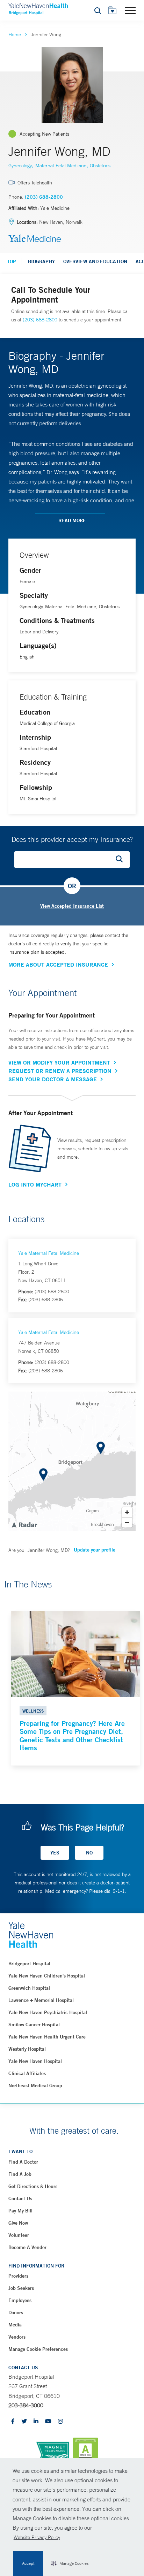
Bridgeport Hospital (29, 1964)
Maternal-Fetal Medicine (61, 166)
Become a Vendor (27, 2247)
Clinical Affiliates (27, 2073)
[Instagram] (60, 2422)
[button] (70, 2564)
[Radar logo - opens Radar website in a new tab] (24, 1524)
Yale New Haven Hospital (35, 2061)
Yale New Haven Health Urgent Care (47, 2037)
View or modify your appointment (59, 1062)
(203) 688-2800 (44, 197)
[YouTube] (48, 2422)
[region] (72, 1461)
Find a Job (20, 2174)
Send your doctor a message (53, 1079)
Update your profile (95, 1550)
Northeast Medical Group (35, 2086)
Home (15, 35)
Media (15, 2325)
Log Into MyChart (35, 1184)
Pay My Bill (20, 2211)
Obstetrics (100, 166)
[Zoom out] (127, 1522)
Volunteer (19, 2235)
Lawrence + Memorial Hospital (41, 2000)
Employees (20, 2300)
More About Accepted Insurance (58, 965)
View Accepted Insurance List (72, 906)
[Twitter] (24, 2422)
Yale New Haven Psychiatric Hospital (48, 2012)
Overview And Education (95, 261)
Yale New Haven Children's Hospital (47, 1976)
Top (12, 261)
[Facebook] (13, 2422)
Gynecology (20, 166)
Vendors (17, 2337)
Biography (41, 261)
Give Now (18, 2223)
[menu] (130, 10)
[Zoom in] (127, 1512)
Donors (16, 2312)
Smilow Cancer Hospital (34, 2025)
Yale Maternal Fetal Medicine (49, 1253)
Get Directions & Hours (33, 2186)
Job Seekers (21, 2288)
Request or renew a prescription (60, 1071)
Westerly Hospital (27, 2049)
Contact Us (20, 2198)
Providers (18, 2276)
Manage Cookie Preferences (38, 2349)
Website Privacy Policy (37, 2537)
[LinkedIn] (36, 2422)
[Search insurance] (122, 860)
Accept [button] (28, 2563)
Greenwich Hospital (29, 1988)
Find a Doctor (23, 2162)
